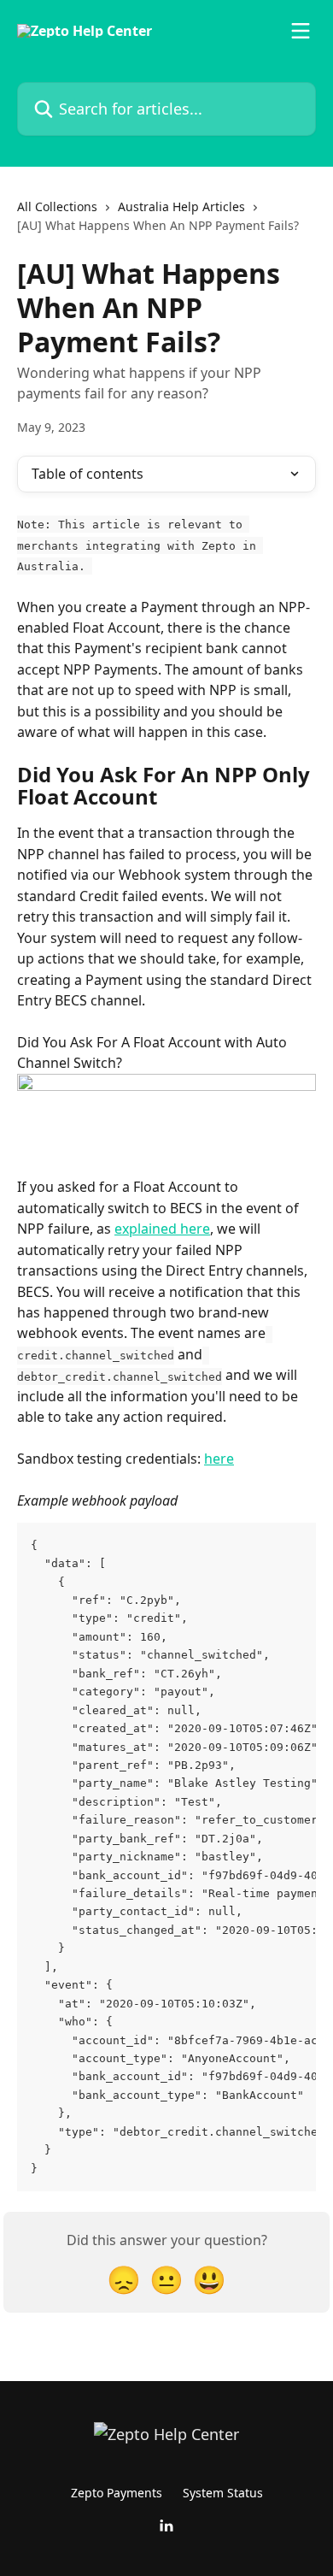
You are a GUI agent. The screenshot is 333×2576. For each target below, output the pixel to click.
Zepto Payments (117, 2493)
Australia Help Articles (181, 206)
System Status (223, 2493)
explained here (162, 1229)
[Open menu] (301, 31)
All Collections (57, 206)
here (219, 1459)
